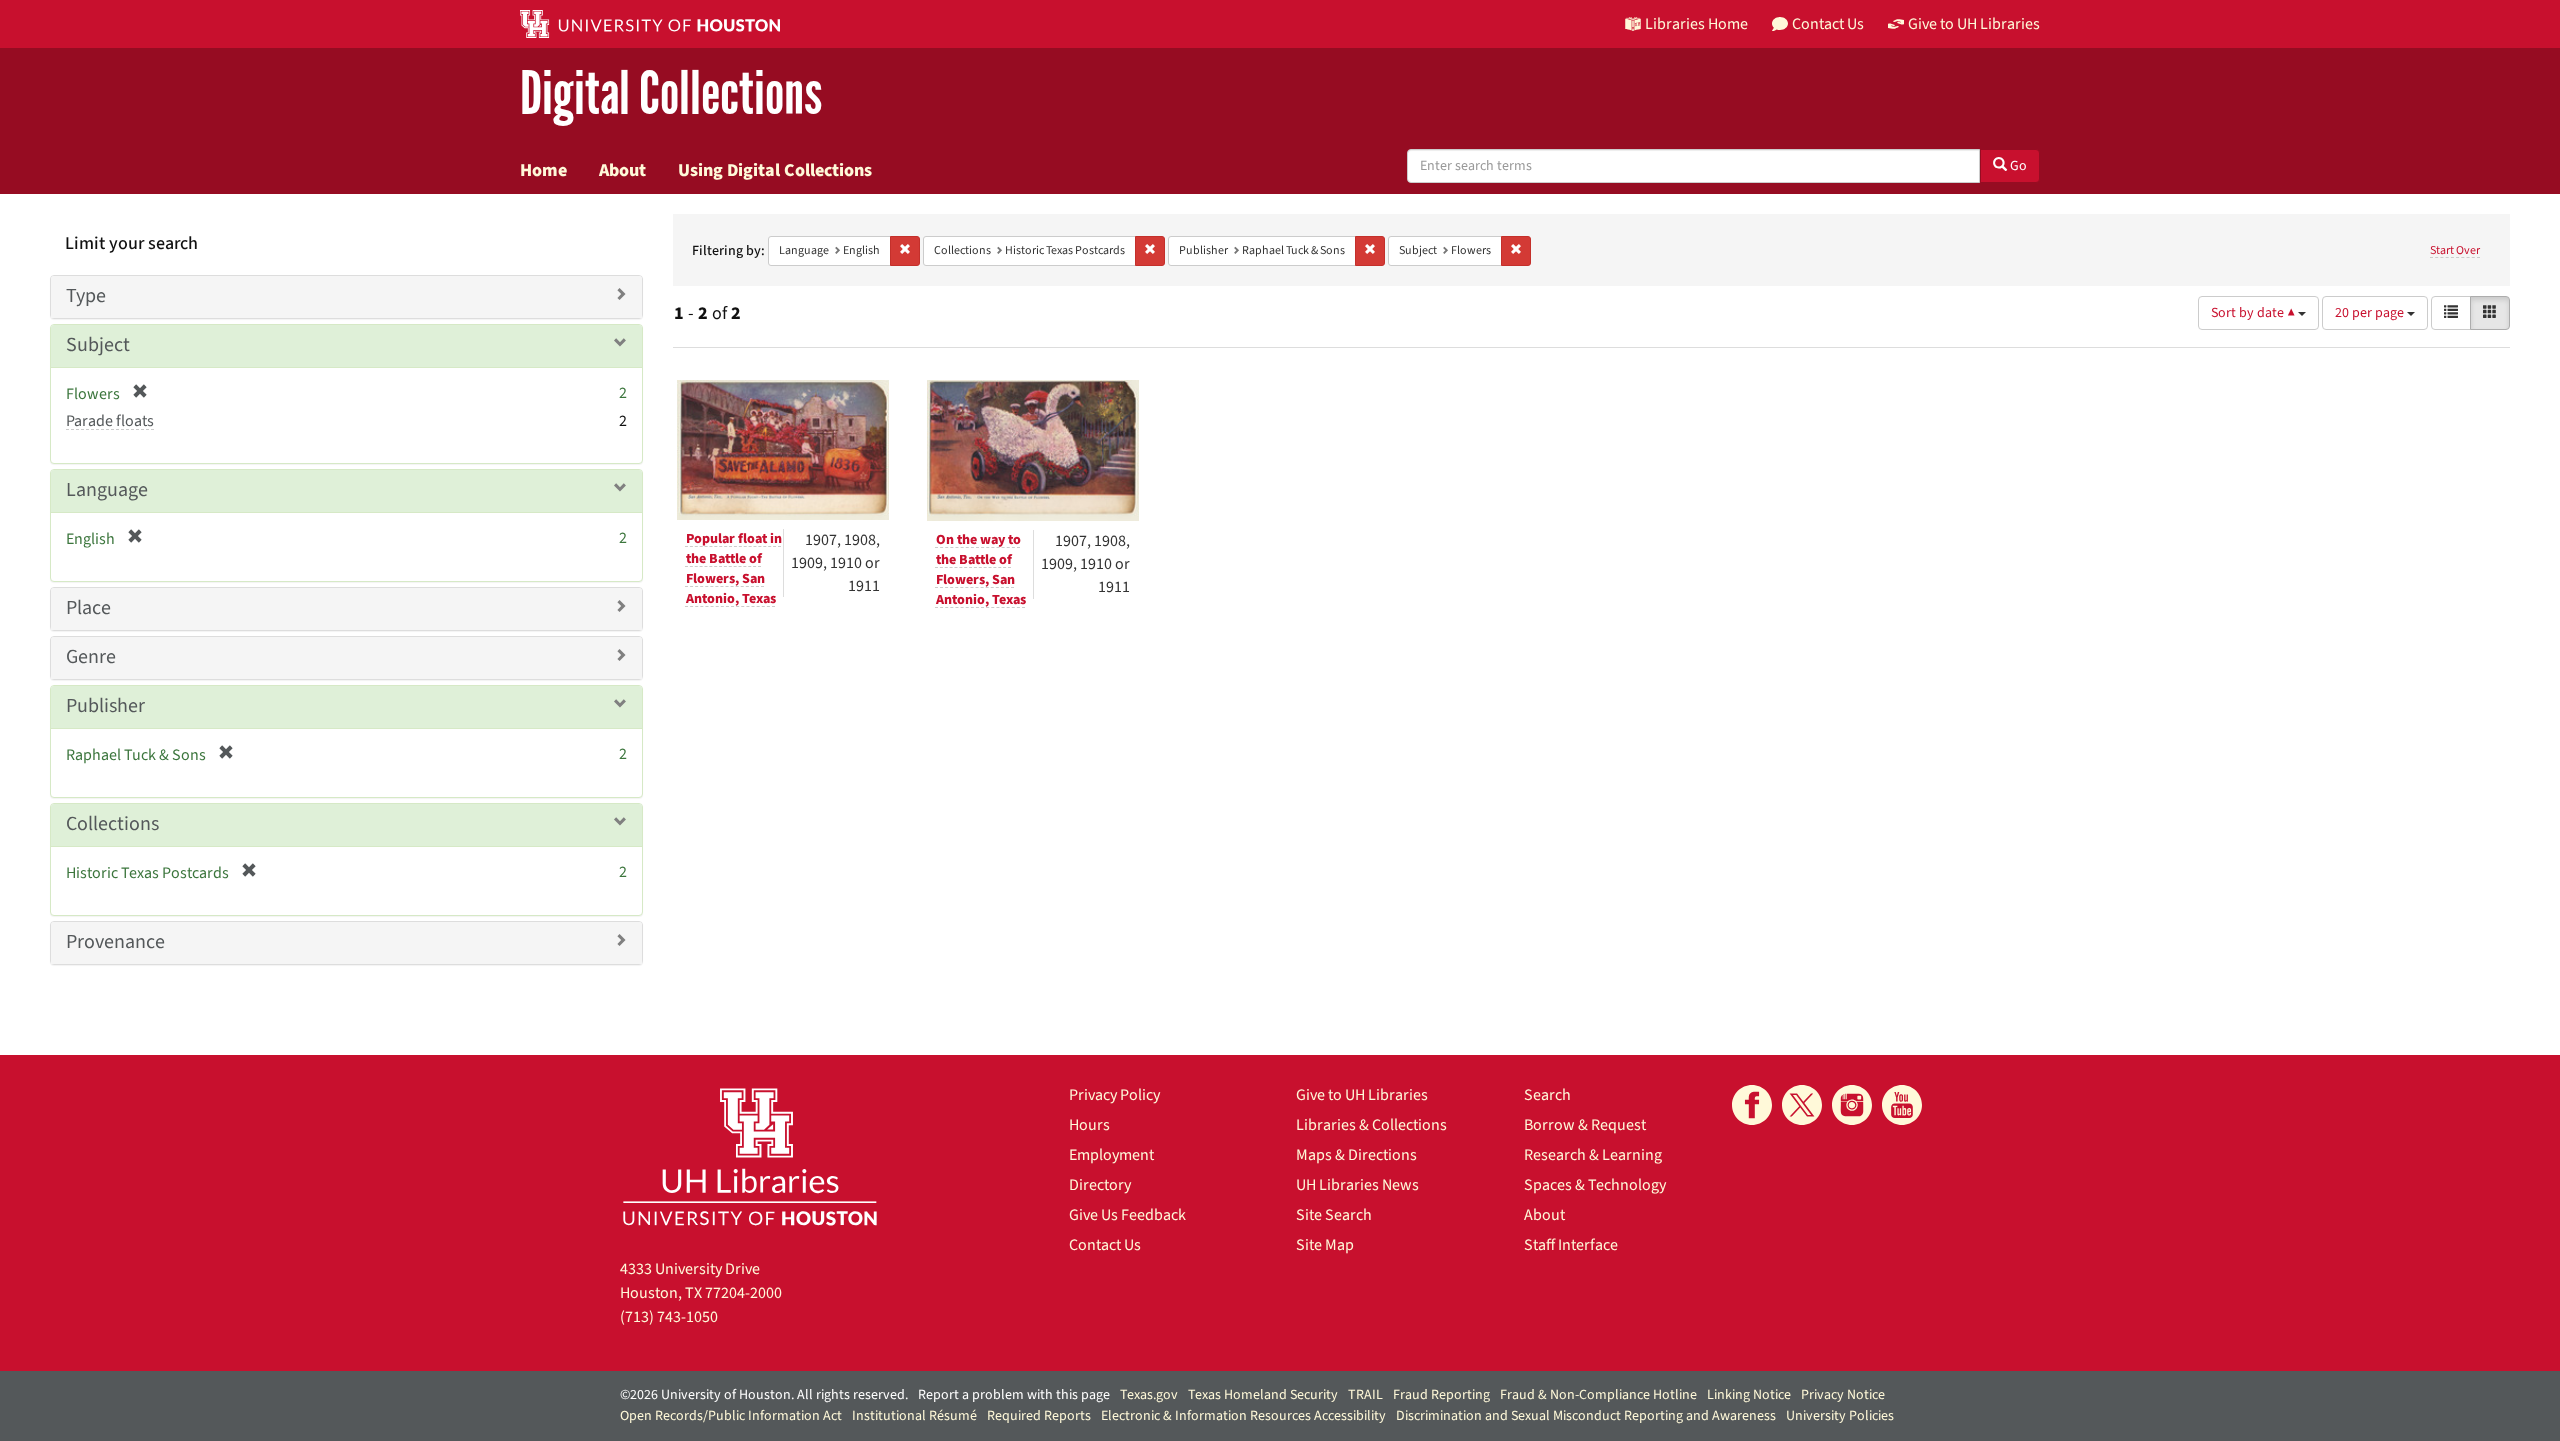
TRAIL (1365, 1395)
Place (88, 608)
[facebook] (1752, 1105)
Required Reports (1039, 1416)
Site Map (1325, 1245)
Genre (91, 657)
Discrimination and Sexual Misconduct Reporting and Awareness (1586, 1416)
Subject (98, 345)
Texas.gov (1149, 1395)
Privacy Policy (1114, 1095)
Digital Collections (671, 94)
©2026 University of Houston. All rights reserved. (764, 1395)
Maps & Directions (1356, 1155)
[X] (1802, 1105)
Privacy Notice (1843, 1395)
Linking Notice (1749, 1395)
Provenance (115, 942)
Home (543, 170)
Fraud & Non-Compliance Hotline (1598, 1395)
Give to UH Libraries (1362, 1095)
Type (86, 296)
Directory (1100, 1185)
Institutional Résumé (914, 1416)
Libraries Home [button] (1696, 24)
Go (2017, 166)
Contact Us (1105, 1245)
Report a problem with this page (1014, 1395)
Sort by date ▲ (2254, 313)
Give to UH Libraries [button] (1974, 24)
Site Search (1334, 1215)
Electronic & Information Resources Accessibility (1243, 1416)
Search (1547, 1095)
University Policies (1840, 1416)
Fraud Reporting (1441, 1395)
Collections (112, 824)
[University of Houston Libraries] (750, 1156)
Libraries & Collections (1371, 1125)
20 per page (2371, 313)
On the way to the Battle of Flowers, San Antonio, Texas (981, 570)
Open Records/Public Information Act (731, 1416)
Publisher (105, 706)
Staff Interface (1571, 1245)
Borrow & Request (1585, 1125)
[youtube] (1902, 1105)
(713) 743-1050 (669, 1317)
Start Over (2455, 250)
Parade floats (110, 421)
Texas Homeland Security (1263, 1395)
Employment (1111, 1155)
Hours (1089, 1125)
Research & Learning (1593, 1155)
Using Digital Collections (775, 170)
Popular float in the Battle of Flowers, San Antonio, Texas (734, 569)
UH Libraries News (1357, 1185)
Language (107, 490)
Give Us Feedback (1127, 1215)
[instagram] (1852, 1105)
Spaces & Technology (1595, 1185)
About (622, 170)
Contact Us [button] (1828, 24)
